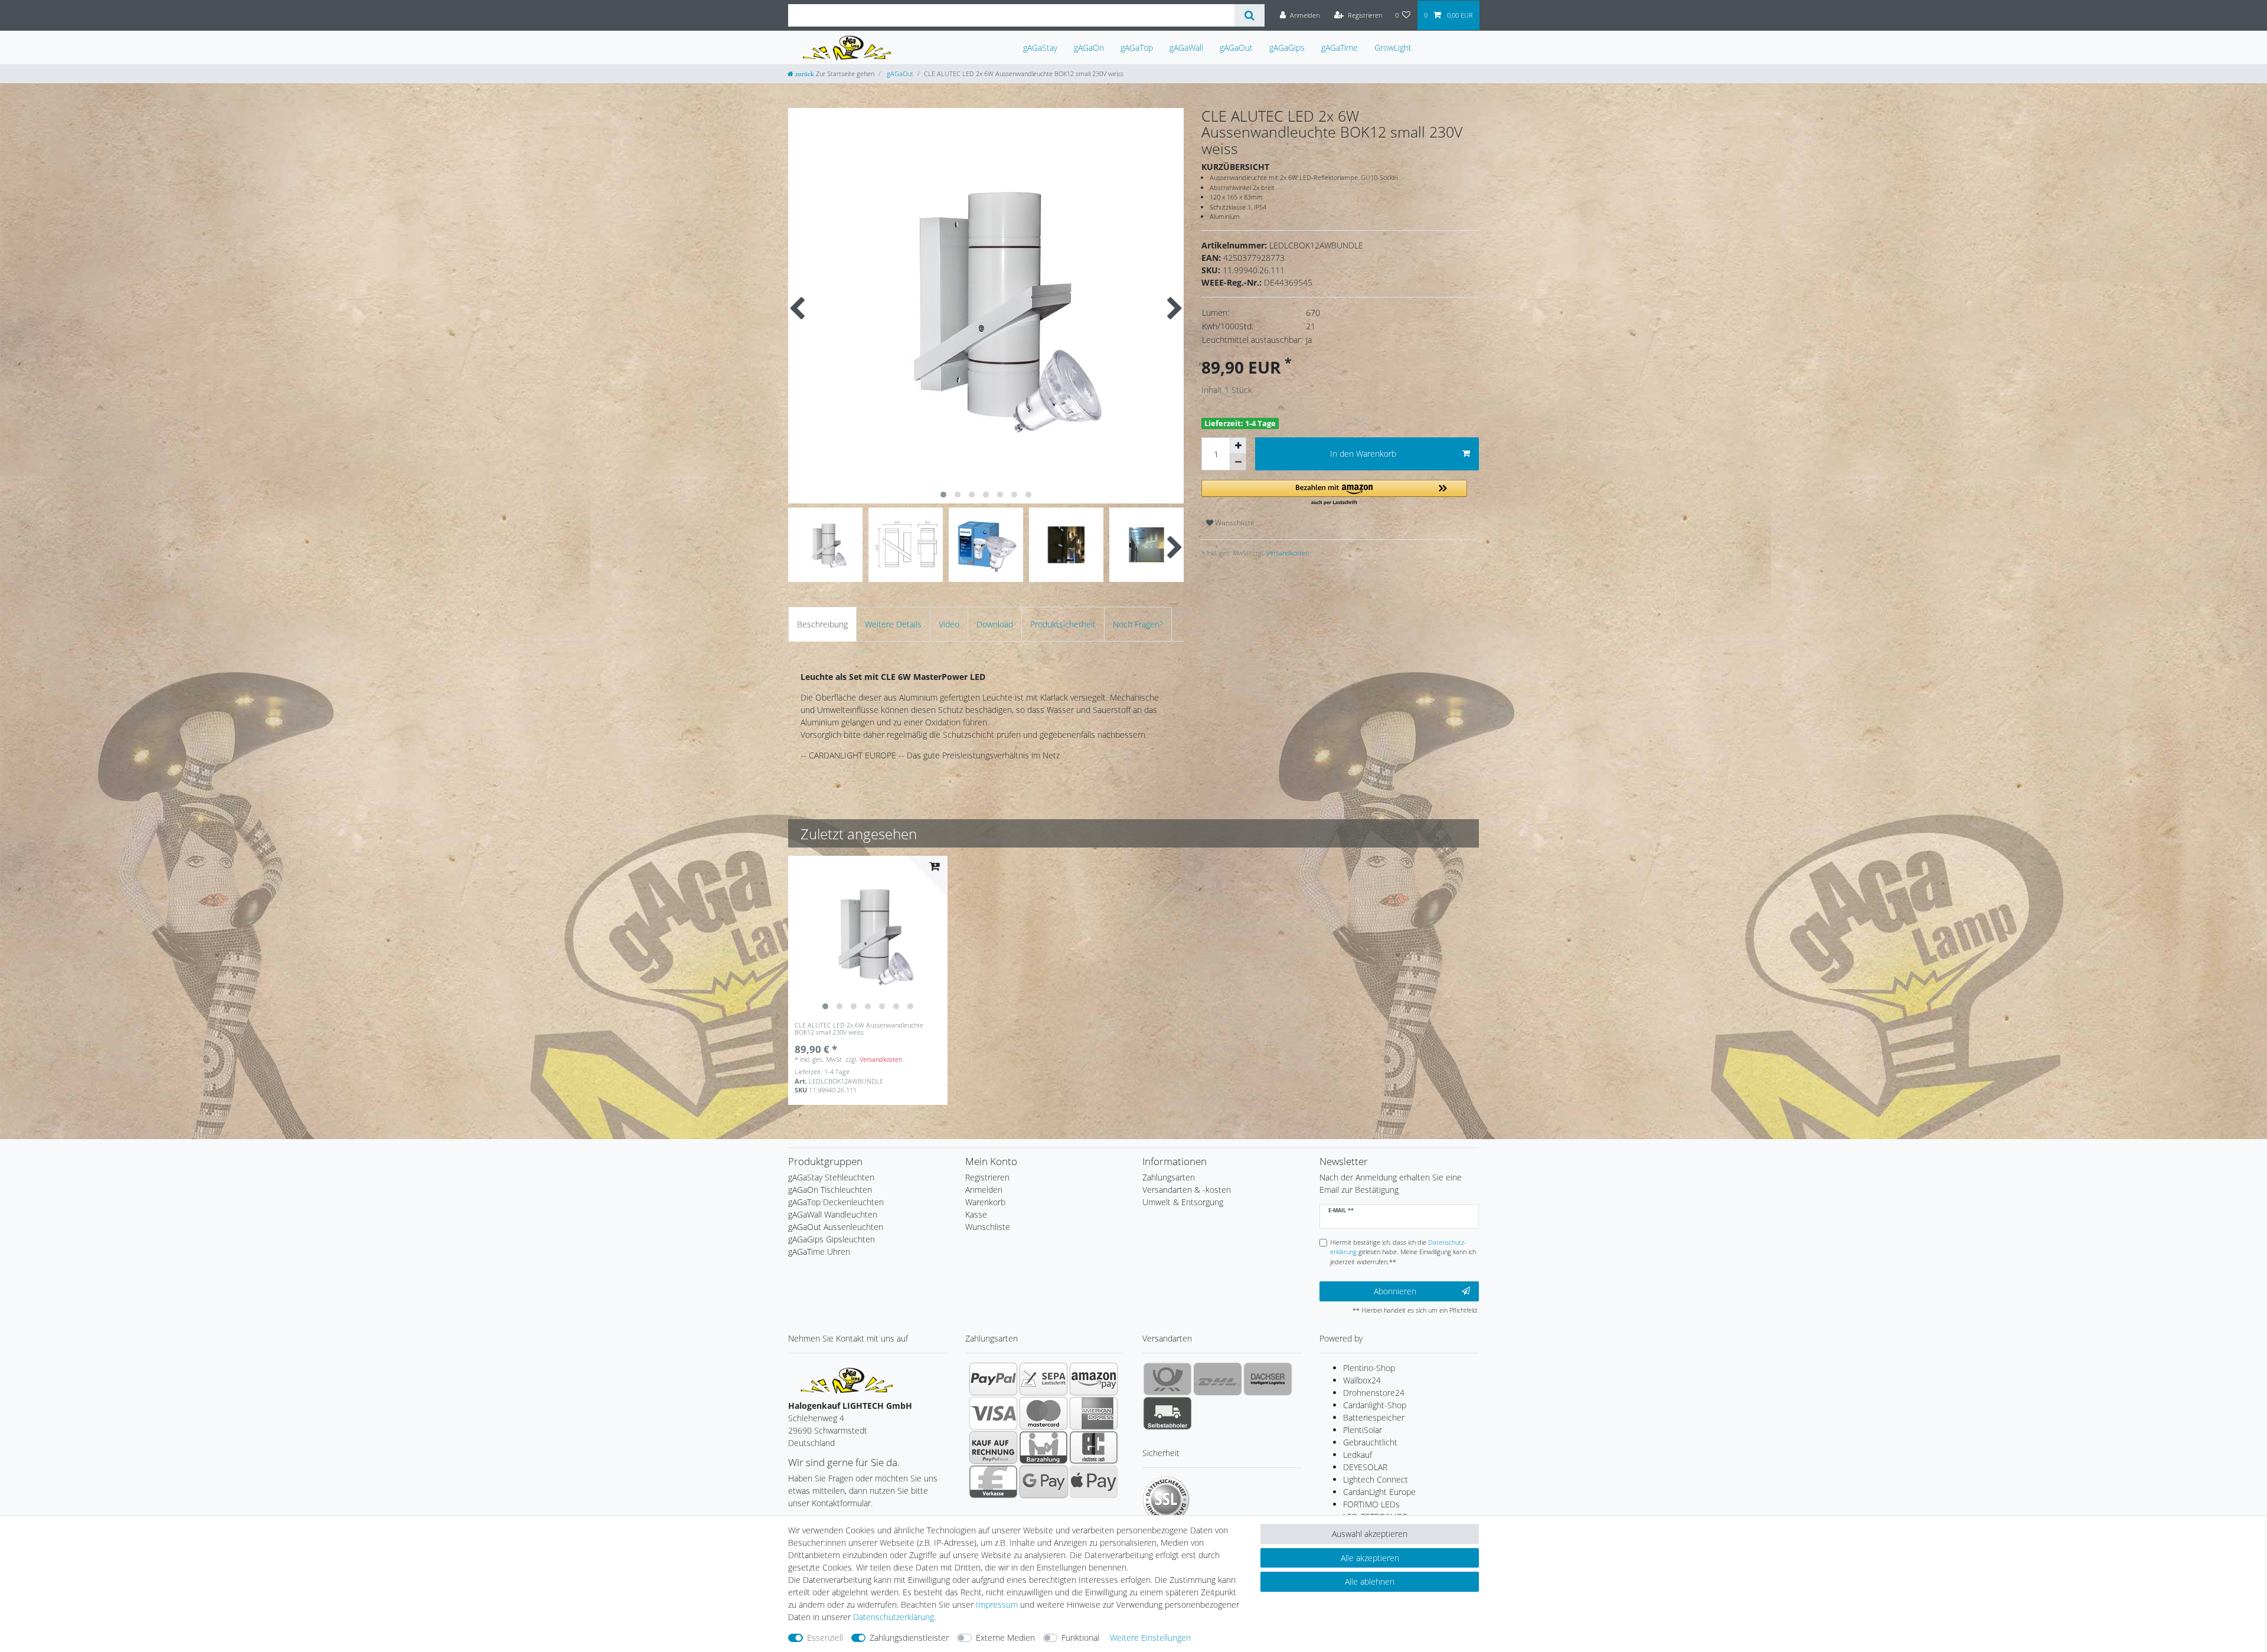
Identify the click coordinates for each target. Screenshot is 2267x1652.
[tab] (822, 624)
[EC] (1094, 1447)
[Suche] (1250, 15)
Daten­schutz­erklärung (894, 1617)
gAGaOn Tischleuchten (830, 1190)
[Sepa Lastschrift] (1043, 1379)
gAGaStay (1040, 48)
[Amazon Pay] (1094, 1379)
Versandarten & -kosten (1187, 1190)
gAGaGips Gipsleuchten (832, 1239)
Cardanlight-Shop (1375, 1405)
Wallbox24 (1362, 1380)
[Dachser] (1268, 1379)
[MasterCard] (1043, 1413)
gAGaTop (1137, 48)
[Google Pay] (1043, 1481)
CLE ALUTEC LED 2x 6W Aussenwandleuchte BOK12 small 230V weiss (859, 1029)
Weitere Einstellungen (1150, 1638)
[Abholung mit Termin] (1167, 1413)
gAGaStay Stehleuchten (831, 1177)
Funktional (1080, 1638)
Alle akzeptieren (1370, 1558)
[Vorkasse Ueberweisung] (993, 1481)
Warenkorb (985, 1202)
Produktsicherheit (1063, 624)
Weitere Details (893, 624)
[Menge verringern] (1238, 462)
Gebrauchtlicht (1370, 1442)
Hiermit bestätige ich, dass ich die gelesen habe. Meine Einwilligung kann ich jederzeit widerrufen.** (1403, 1252)
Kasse (976, 1214)
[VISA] (993, 1413)
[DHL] (1218, 1379)
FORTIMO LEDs (1371, 1504)
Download (995, 624)
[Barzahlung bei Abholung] (1043, 1447)
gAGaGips (1287, 48)
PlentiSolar (1363, 1430)
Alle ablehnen (1370, 1581)
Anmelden (984, 1190)
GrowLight (1393, 48)
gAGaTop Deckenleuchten (836, 1202)
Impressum (997, 1604)
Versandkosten (1287, 553)
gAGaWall (1186, 48)
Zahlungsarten (1169, 1177)
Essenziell (825, 1638)
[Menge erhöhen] (1238, 446)
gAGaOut (1236, 48)
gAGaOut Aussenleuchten (836, 1227)
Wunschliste (1234, 523)
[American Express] (1094, 1413)
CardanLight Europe (1379, 1492)
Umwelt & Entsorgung (1183, 1202)
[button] (1334, 493)
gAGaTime (1340, 48)
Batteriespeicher (1374, 1417)
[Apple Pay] (1094, 1481)
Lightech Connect (1376, 1479)
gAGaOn (1089, 48)
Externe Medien (1005, 1638)
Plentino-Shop (1369, 1368)
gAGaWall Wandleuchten (833, 1214)
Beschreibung (822, 624)
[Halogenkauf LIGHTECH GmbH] (847, 1379)
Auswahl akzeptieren (1370, 1534)
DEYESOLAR (1365, 1467)
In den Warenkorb (1363, 454)
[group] (868, 935)
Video (949, 624)
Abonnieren (1395, 1291)
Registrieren (987, 1177)
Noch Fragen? (1138, 624)
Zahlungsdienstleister (909, 1638)
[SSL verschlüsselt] (1166, 1500)
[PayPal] (993, 1379)
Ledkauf (1358, 1455)
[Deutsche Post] (1167, 1379)
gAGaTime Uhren (819, 1252)
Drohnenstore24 (1374, 1393)
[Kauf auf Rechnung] (993, 1447)
